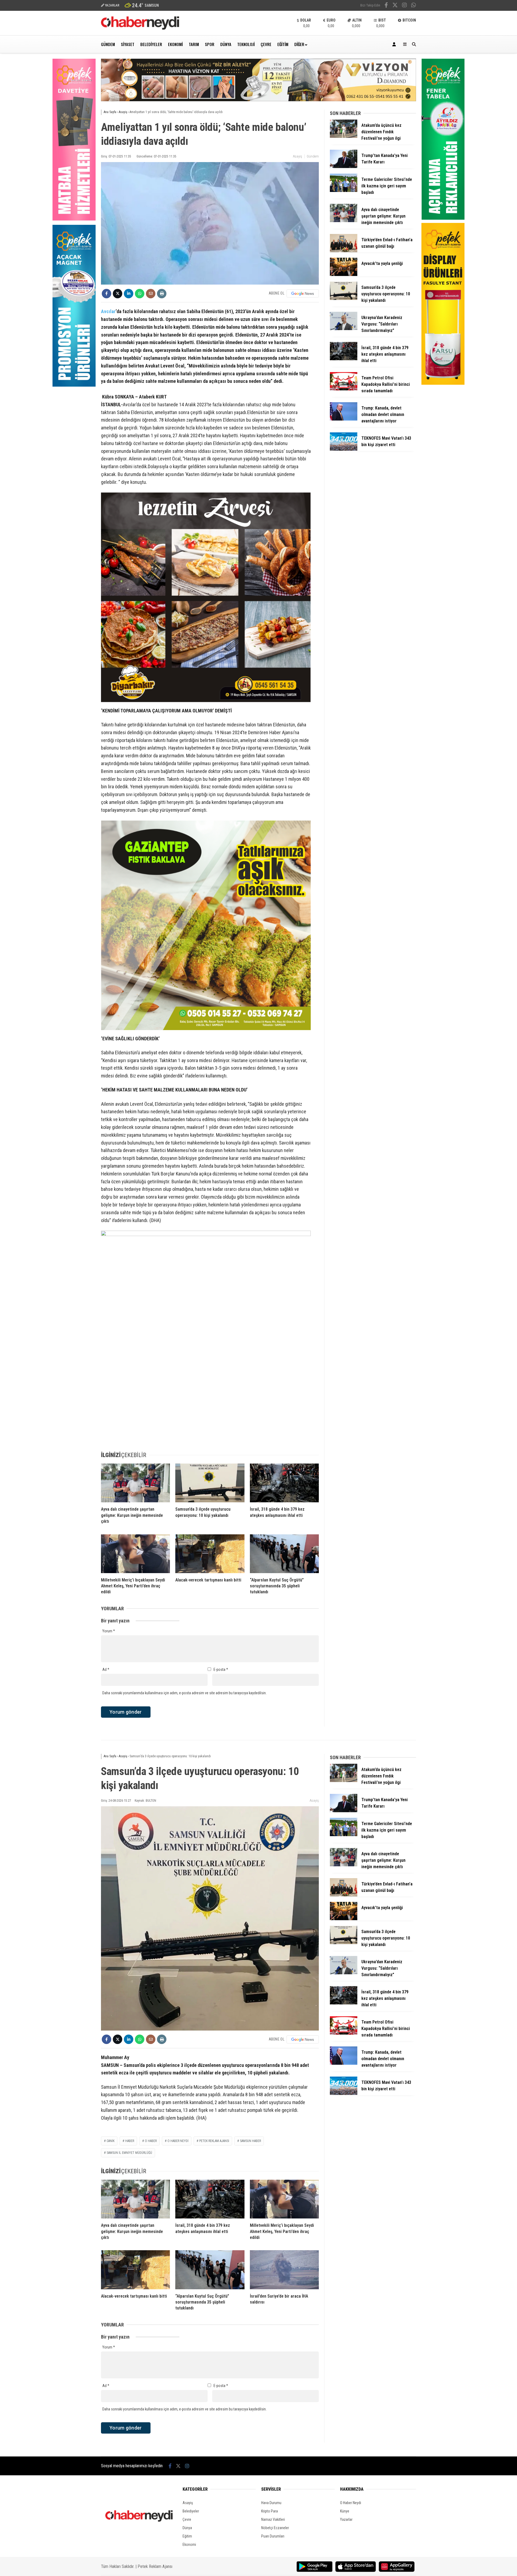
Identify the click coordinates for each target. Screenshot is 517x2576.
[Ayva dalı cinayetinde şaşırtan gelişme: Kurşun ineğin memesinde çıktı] (135, 1483)
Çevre (266, 44)
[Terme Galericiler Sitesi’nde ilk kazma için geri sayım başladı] (344, 191)
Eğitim (283, 44)
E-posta (221, 1669)
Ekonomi (175, 44)
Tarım (194, 44)
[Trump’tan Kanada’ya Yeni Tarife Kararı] (344, 167)
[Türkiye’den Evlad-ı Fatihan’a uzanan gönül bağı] (344, 251)
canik (111, 2141)
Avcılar (108, 311)
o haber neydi (178, 2141)
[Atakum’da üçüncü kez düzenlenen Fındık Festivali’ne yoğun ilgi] (344, 136)
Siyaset (128, 44)
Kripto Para (270, 2511)
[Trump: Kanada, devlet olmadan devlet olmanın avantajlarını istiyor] (344, 419)
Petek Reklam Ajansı (155, 2566)
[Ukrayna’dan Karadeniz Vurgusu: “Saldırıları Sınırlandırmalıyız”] (344, 329)
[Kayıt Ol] (395, 44)
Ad (106, 1669)
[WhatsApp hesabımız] (414, 6)
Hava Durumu (271, 2503)
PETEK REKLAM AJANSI (214, 2141)
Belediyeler (151, 44)
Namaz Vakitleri (273, 2519)
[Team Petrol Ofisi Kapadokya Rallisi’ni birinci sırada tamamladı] (344, 389)
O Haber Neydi (351, 2503)
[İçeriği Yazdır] (162, 294)
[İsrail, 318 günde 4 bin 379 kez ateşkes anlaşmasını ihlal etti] (284, 1483)
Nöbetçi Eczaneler (275, 2528)
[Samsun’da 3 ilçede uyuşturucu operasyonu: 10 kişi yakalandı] (210, 1483)
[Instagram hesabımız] (404, 6)
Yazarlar (346, 2519)
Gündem (108, 44)
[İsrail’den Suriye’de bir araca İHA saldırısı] (284, 2270)
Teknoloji (246, 44)
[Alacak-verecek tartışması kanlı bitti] (210, 1554)
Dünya (226, 44)
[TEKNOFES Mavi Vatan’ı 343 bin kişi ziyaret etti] (344, 449)
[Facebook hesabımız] (386, 6)
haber (130, 2141)
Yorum (109, 1631)
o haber (151, 2141)
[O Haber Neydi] (140, 28)
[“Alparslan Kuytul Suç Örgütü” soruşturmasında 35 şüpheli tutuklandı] (284, 1554)
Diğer (299, 44)
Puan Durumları (273, 2536)
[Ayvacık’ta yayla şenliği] (344, 275)
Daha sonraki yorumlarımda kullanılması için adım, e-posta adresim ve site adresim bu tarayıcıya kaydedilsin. (184, 1693)
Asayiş (298, 156)
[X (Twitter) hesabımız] (395, 6)
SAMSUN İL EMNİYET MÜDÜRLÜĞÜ (129, 2153)
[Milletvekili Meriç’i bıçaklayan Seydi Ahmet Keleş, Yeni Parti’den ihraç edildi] (135, 1554)
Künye (345, 2511)
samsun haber (250, 2141)
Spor (210, 44)
